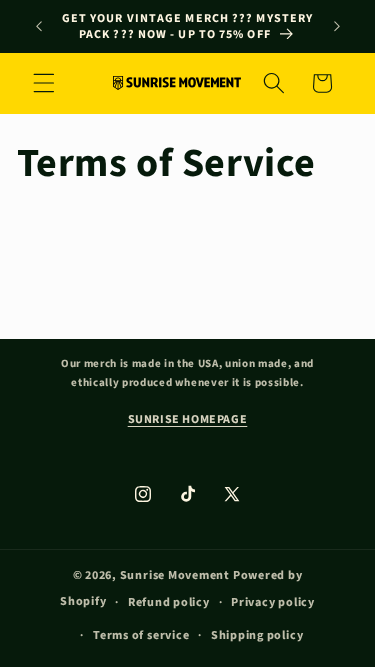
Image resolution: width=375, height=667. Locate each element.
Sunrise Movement (175, 575)
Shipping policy (257, 635)
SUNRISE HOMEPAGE (188, 419)
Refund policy (169, 602)
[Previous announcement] (39, 27)
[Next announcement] (337, 27)
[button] (44, 83)
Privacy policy (273, 602)
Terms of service (141, 635)
